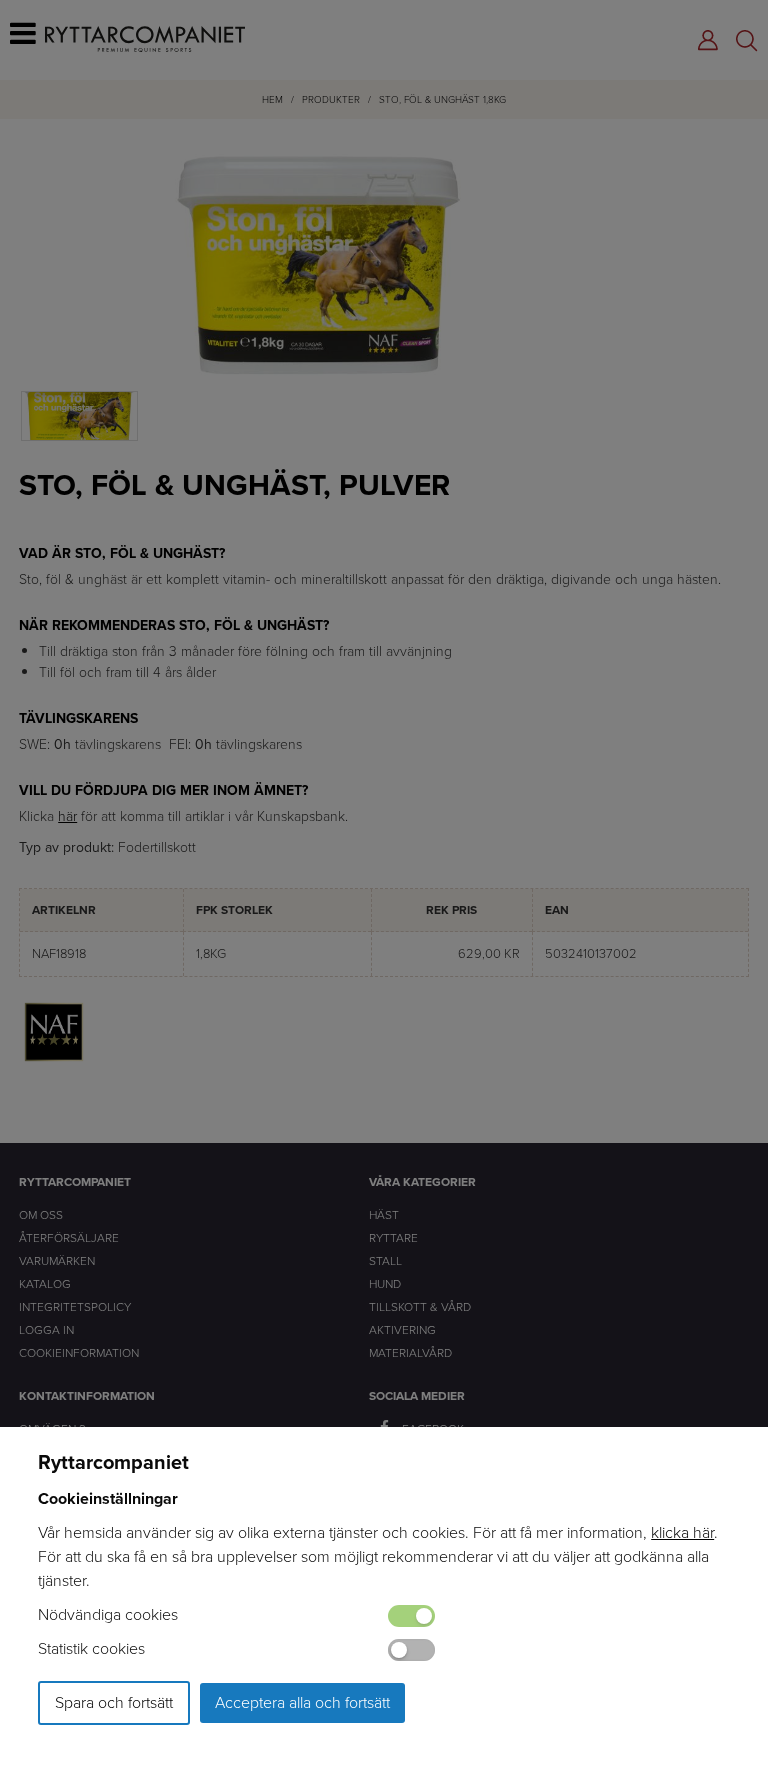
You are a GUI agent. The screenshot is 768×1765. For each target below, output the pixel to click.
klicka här (682, 1532)
